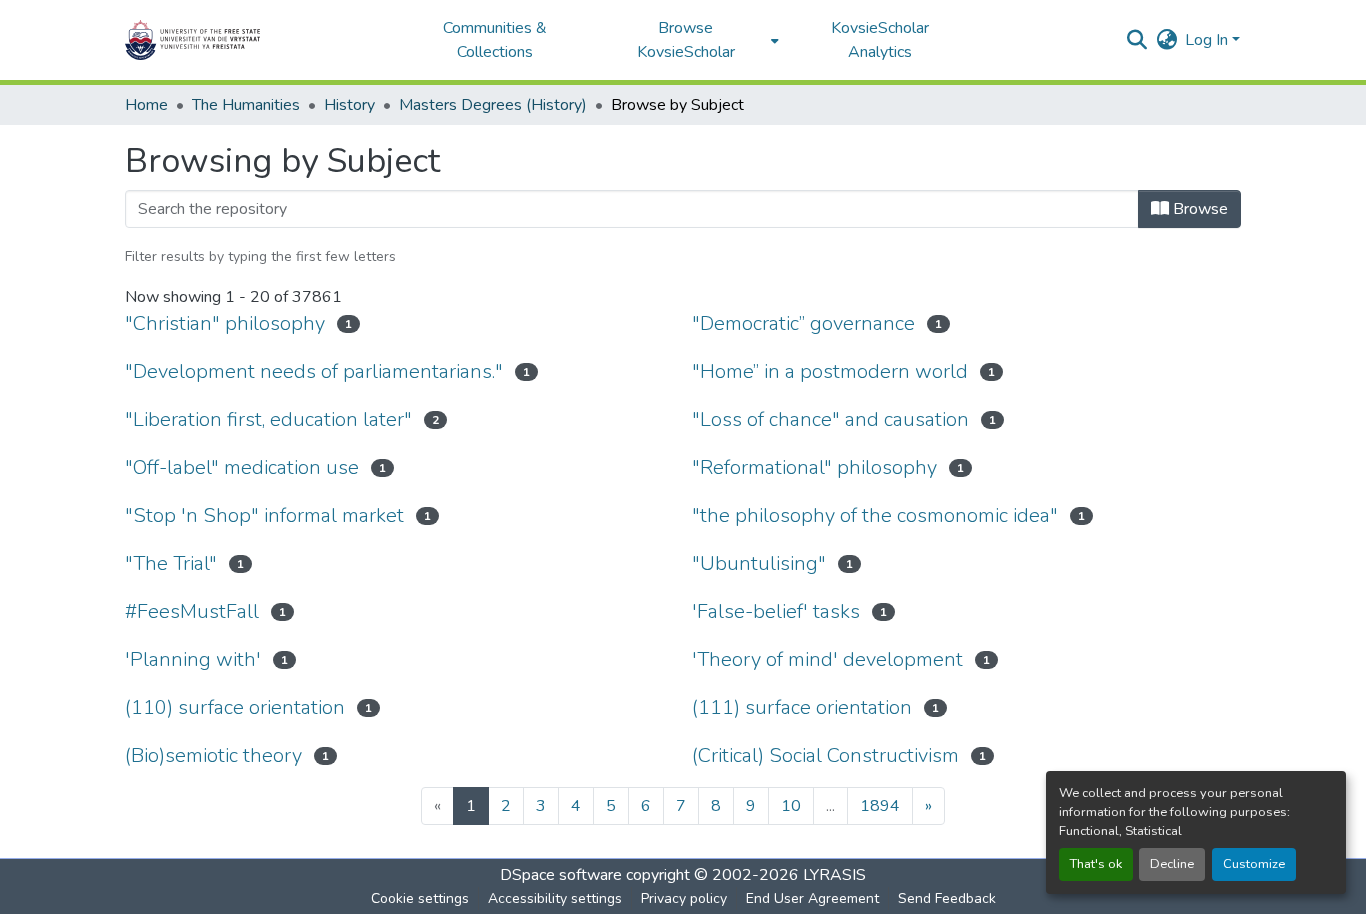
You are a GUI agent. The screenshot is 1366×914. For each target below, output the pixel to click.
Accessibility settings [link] (555, 898)
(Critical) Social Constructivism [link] (825, 755)
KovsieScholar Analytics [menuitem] (880, 40)
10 (791, 806)
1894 (880, 806)
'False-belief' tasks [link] (776, 611)
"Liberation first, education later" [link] (268, 419)
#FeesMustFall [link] (192, 611)
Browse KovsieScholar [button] (686, 40)
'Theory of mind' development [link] (827, 659)
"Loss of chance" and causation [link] (830, 419)
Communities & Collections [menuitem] (495, 40)
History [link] (349, 105)
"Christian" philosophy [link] (225, 323)
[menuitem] (691, 40)
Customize (1254, 864)
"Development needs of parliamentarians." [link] (314, 371)
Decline (1172, 864)
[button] (255, 40)
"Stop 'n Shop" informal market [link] (264, 515)
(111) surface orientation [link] (802, 707)
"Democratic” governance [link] (803, 323)
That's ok (1096, 864)
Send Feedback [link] (947, 898)
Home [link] (146, 105)
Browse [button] (1198, 209)
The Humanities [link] (246, 105)
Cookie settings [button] (420, 898)
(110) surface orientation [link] (235, 707)
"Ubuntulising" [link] (759, 563)
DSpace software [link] (561, 875)
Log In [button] (1208, 40)
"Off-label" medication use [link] (242, 467)
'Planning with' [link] (193, 659)
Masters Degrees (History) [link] (493, 105)
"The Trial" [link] (171, 563)
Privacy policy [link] (684, 898)
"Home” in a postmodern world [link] (830, 371)
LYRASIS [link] (834, 875)
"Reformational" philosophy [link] (814, 467)
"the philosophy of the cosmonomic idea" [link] (875, 515)
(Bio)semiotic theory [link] (213, 755)
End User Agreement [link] (812, 898)
